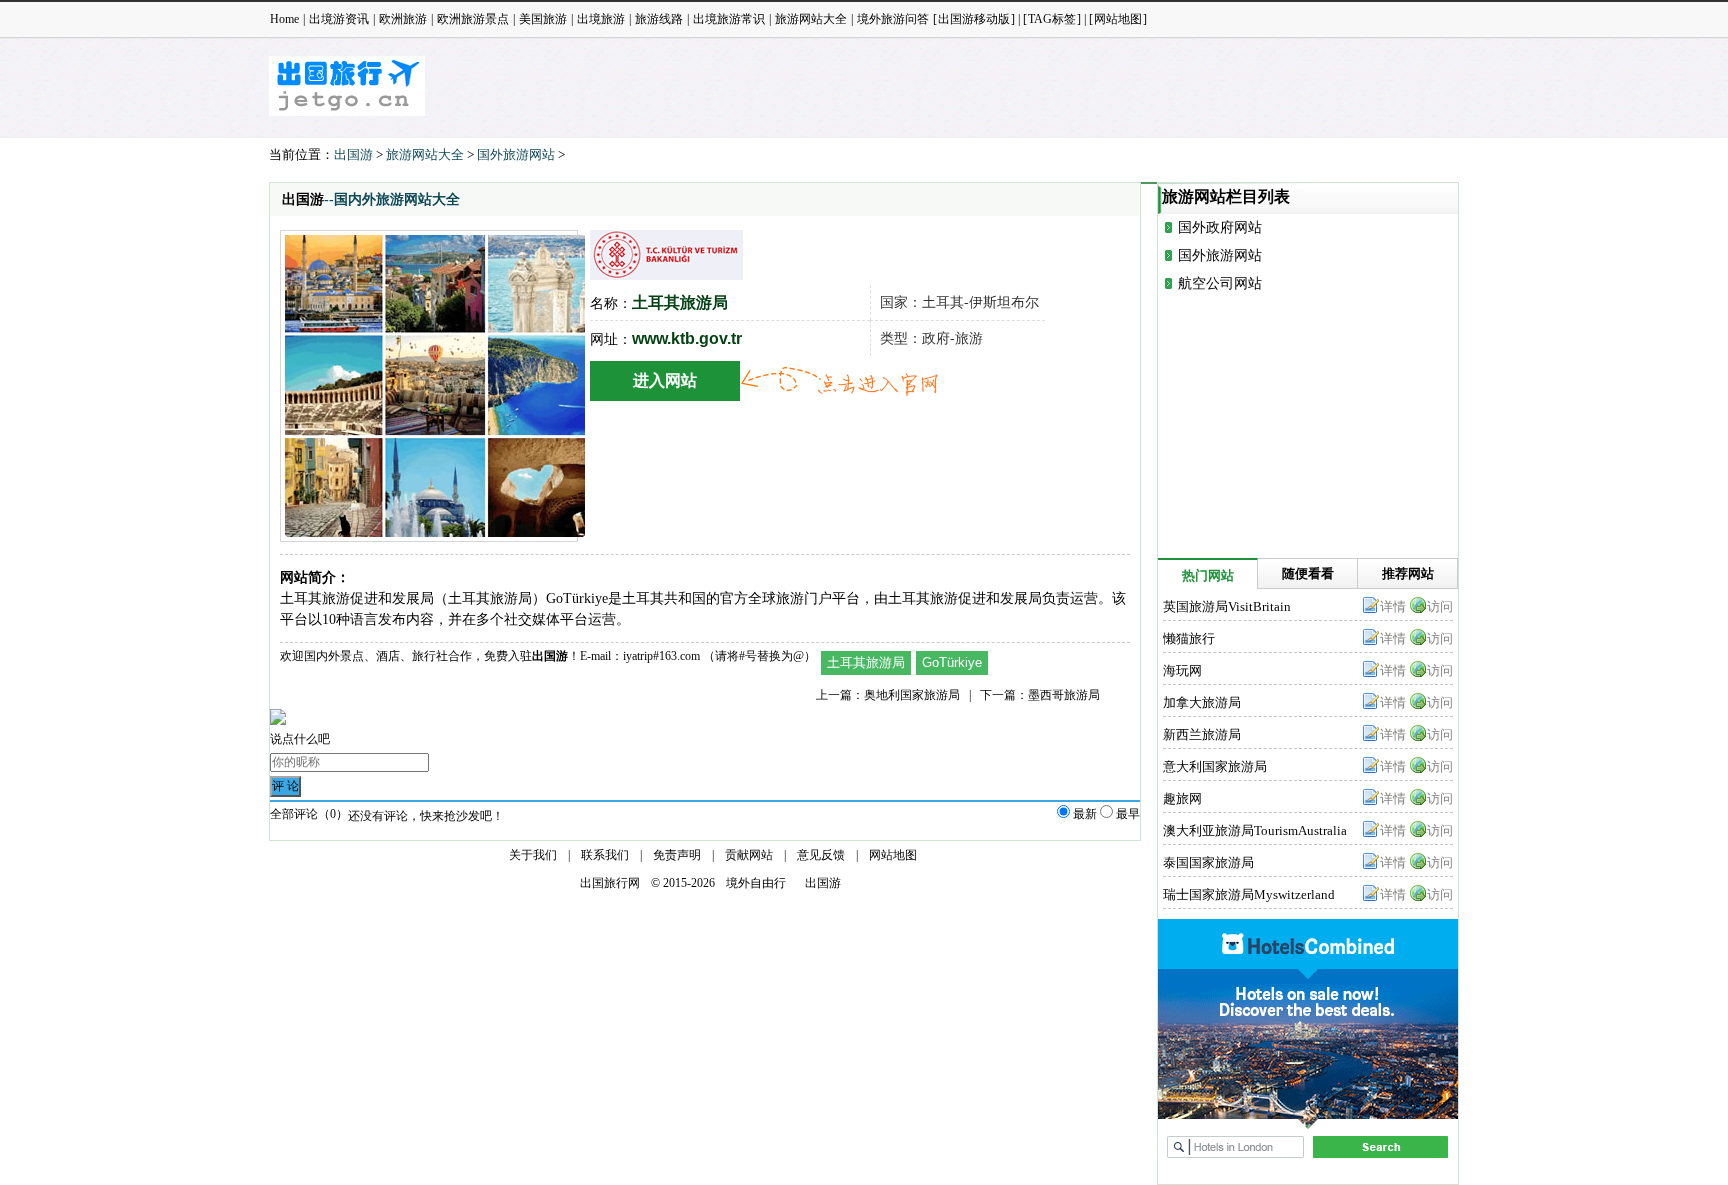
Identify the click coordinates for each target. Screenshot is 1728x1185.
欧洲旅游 (403, 19)
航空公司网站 (1220, 283)
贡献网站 (749, 855)
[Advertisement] (1095, 95)
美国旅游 (543, 19)
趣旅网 (1182, 798)
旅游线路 (659, 19)
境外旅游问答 (893, 19)
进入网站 (665, 380)
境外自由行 (756, 883)
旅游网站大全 (811, 19)
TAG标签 (1052, 19)
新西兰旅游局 (1202, 734)
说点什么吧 (300, 739)
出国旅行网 (610, 883)
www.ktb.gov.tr (687, 338)
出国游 (353, 154)
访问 (1440, 606)
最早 (1128, 814)
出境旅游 (601, 19)
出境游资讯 (339, 19)
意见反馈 (821, 855)
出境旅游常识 (729, 19)
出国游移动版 (974, 19)
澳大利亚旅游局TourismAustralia (1255, 830)
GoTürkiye (952, 662)
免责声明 (677, 855)
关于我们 (533, 855)
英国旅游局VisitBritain (1227, 606)
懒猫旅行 (1189, 638)
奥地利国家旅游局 (912, 695)
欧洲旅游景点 (473, 19)
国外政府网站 (1220, 227)
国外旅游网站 (516, 154)
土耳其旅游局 (866, 662)
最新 (1085, 814)
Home (284, 19)
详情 (1393, 606)
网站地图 (1118, 19)
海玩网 (1182, 670)
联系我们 (605, 855)
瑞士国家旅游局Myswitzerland (1249, 894)
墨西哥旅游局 (1064, 695)
